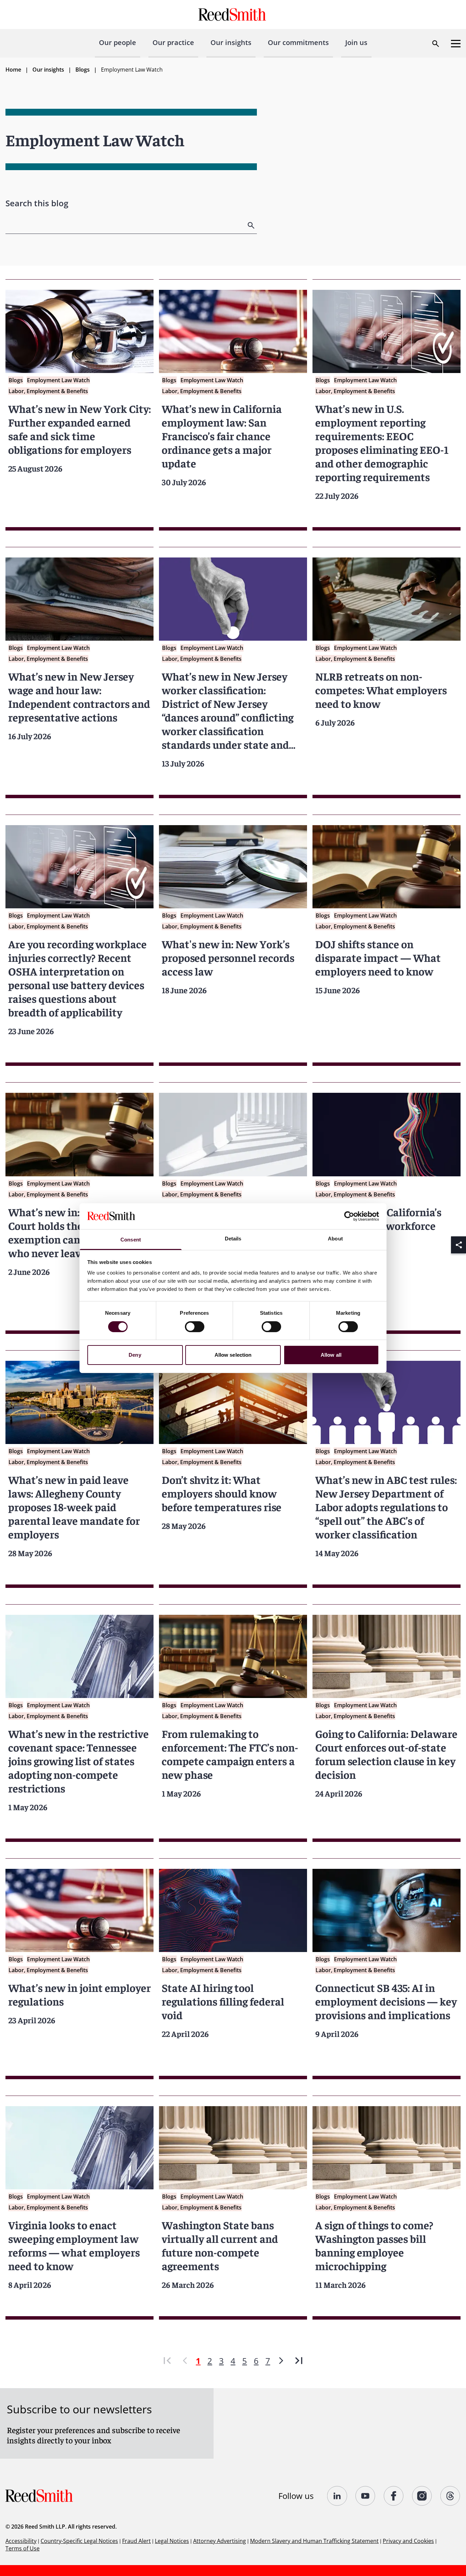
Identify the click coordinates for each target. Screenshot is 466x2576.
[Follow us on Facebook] (394, 2496)
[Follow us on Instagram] (422, 2496)
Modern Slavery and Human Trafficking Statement (314, 2541)
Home (13, 70)
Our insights (231, 42)
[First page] (167, 2361)
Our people (118, 42)
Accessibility (21, 2541)
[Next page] (281, 2361)
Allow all (331, 1355)
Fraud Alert (136, 2541)
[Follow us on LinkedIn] (337, 2496)
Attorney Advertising (220, 2541)
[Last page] (299, 2361)
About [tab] (335, 1239)
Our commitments (298, 42)
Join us (356, 42)
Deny (135, 1355)
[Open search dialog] (436, 44)
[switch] (195, 1327)
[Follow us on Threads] (450, 2496)
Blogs (83, 70)
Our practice (173, 42)
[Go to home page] (233, 14)
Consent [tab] (131, 1240)
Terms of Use (23, 2548)
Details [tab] (233, 1239)
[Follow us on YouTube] (366, 2496)
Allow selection (233, 1355)
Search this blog (37, 203)
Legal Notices (172, 2541)
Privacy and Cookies (408, 2541)
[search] (252, 225)
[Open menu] (456, 44)
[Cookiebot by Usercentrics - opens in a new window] (349, 1216)
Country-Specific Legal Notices (79, 2541)
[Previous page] (185, 2361)
